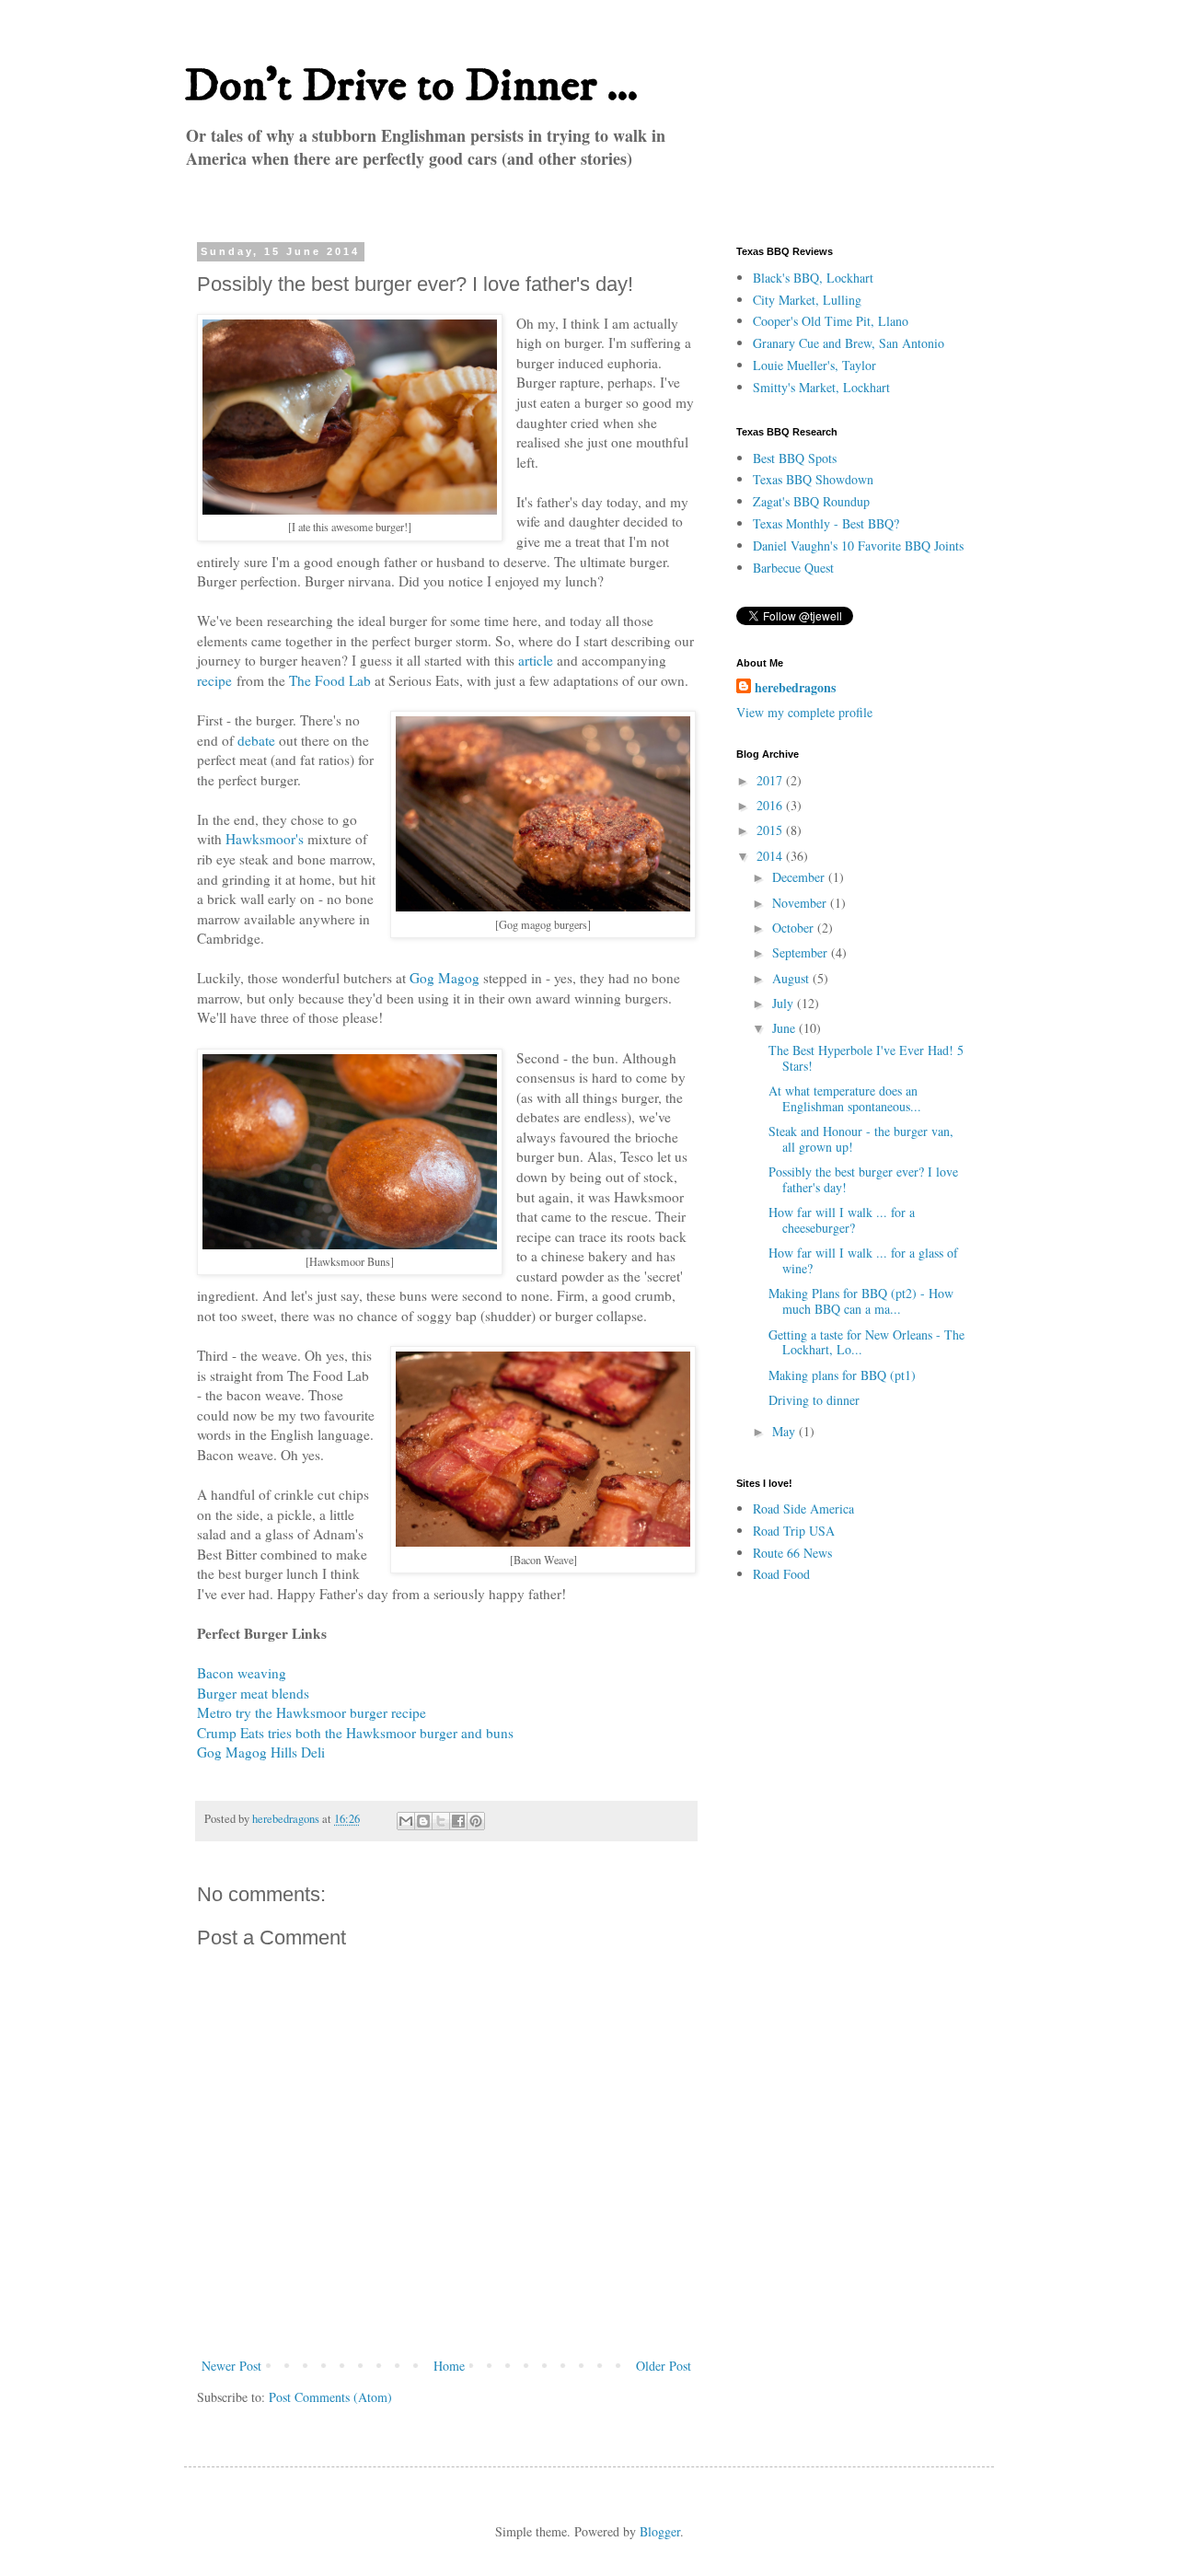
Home (449, 2366)
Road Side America (803, 1508)
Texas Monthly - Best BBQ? (826, 523)
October (795, 928)
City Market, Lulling (807, 300)
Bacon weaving (242, 1673)
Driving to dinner (814, 1400)
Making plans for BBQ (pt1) (842, 1375)
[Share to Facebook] (458, 1821)
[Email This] (406, 1821)
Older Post (664, 2366)
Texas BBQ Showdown (813, 479)
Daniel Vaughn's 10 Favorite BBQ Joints (858, 545)
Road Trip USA (794, 1531)
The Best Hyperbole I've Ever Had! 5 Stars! (866, 1058)
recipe (214, 680)
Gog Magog (445, 978)
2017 (771, 780)
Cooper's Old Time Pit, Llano (831, 321)
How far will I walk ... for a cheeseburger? (842, 1220)
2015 (771, 830)
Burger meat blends (253, 1693)
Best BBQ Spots (795, 458)
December (800, 877)
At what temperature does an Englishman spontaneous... (845, 1098)
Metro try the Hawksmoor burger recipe (312, 1712)
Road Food (781, 1574)
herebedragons (795, 688)
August (792, 978)
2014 (771, 856)
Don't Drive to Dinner (396, 86)
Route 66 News (792, 1553)
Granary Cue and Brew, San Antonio (849, 343)
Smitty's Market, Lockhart (821, 387)
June (785, 1028)
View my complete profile (804, 712)
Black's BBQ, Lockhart (813, 278)
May (785, 1431)
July (785, 1003)
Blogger (660, 2531)
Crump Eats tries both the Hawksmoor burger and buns (355, 1733)
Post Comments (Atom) (330, 2397)
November (801, 903)
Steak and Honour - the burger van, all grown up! (861, 1139)
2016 (771, 805)
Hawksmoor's (265, 839)
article (536, 660)
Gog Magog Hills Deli (261, 1752)
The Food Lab (330, 680)
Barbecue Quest (793, 568)
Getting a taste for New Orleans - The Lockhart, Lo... (866, 1342)
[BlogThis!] (423, 1821)
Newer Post (231, 2366)
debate (256, 740)
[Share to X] (441, 1821)
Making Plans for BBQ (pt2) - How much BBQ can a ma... (861, 1301)
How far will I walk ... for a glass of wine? (863, 1260)
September (802, 952)
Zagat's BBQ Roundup (811, 501)
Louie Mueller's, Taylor (814, 365)
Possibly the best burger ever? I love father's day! (863, 1179)
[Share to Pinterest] (476, 1821)
